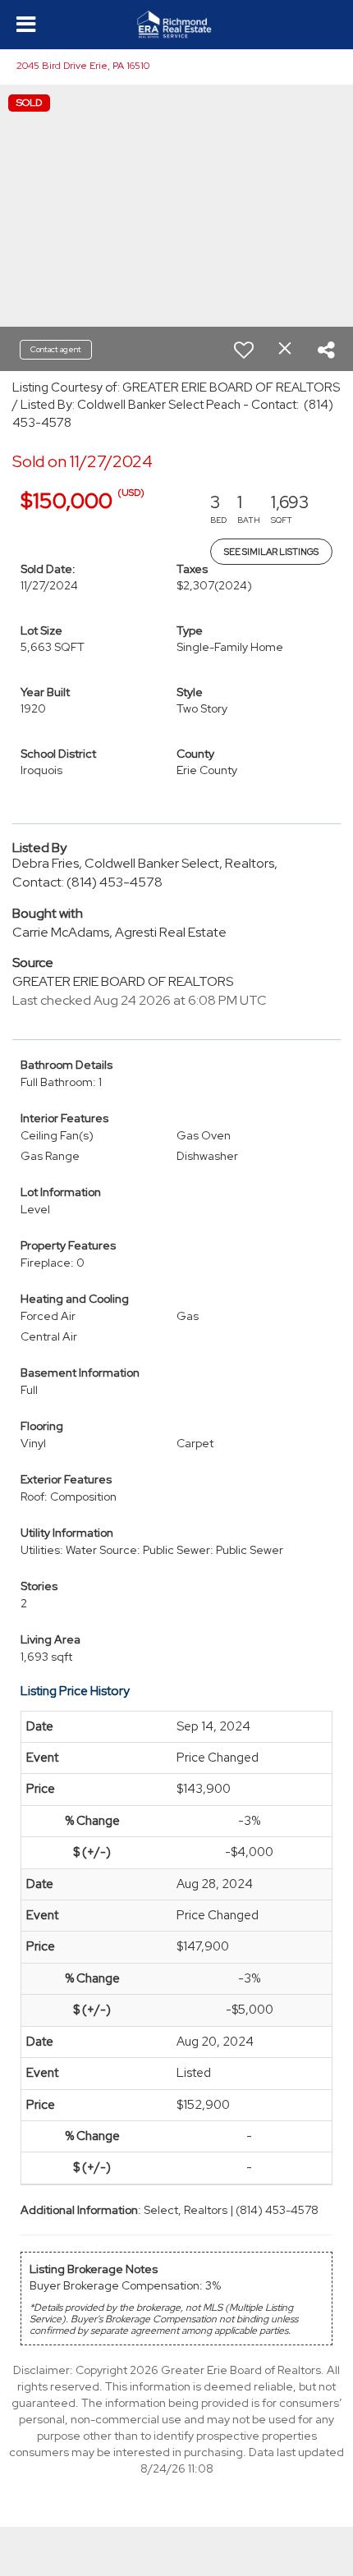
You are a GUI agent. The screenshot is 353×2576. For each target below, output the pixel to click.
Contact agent (56, 349)
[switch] (244, 350)
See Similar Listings (271, 552)
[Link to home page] (176, 25)
